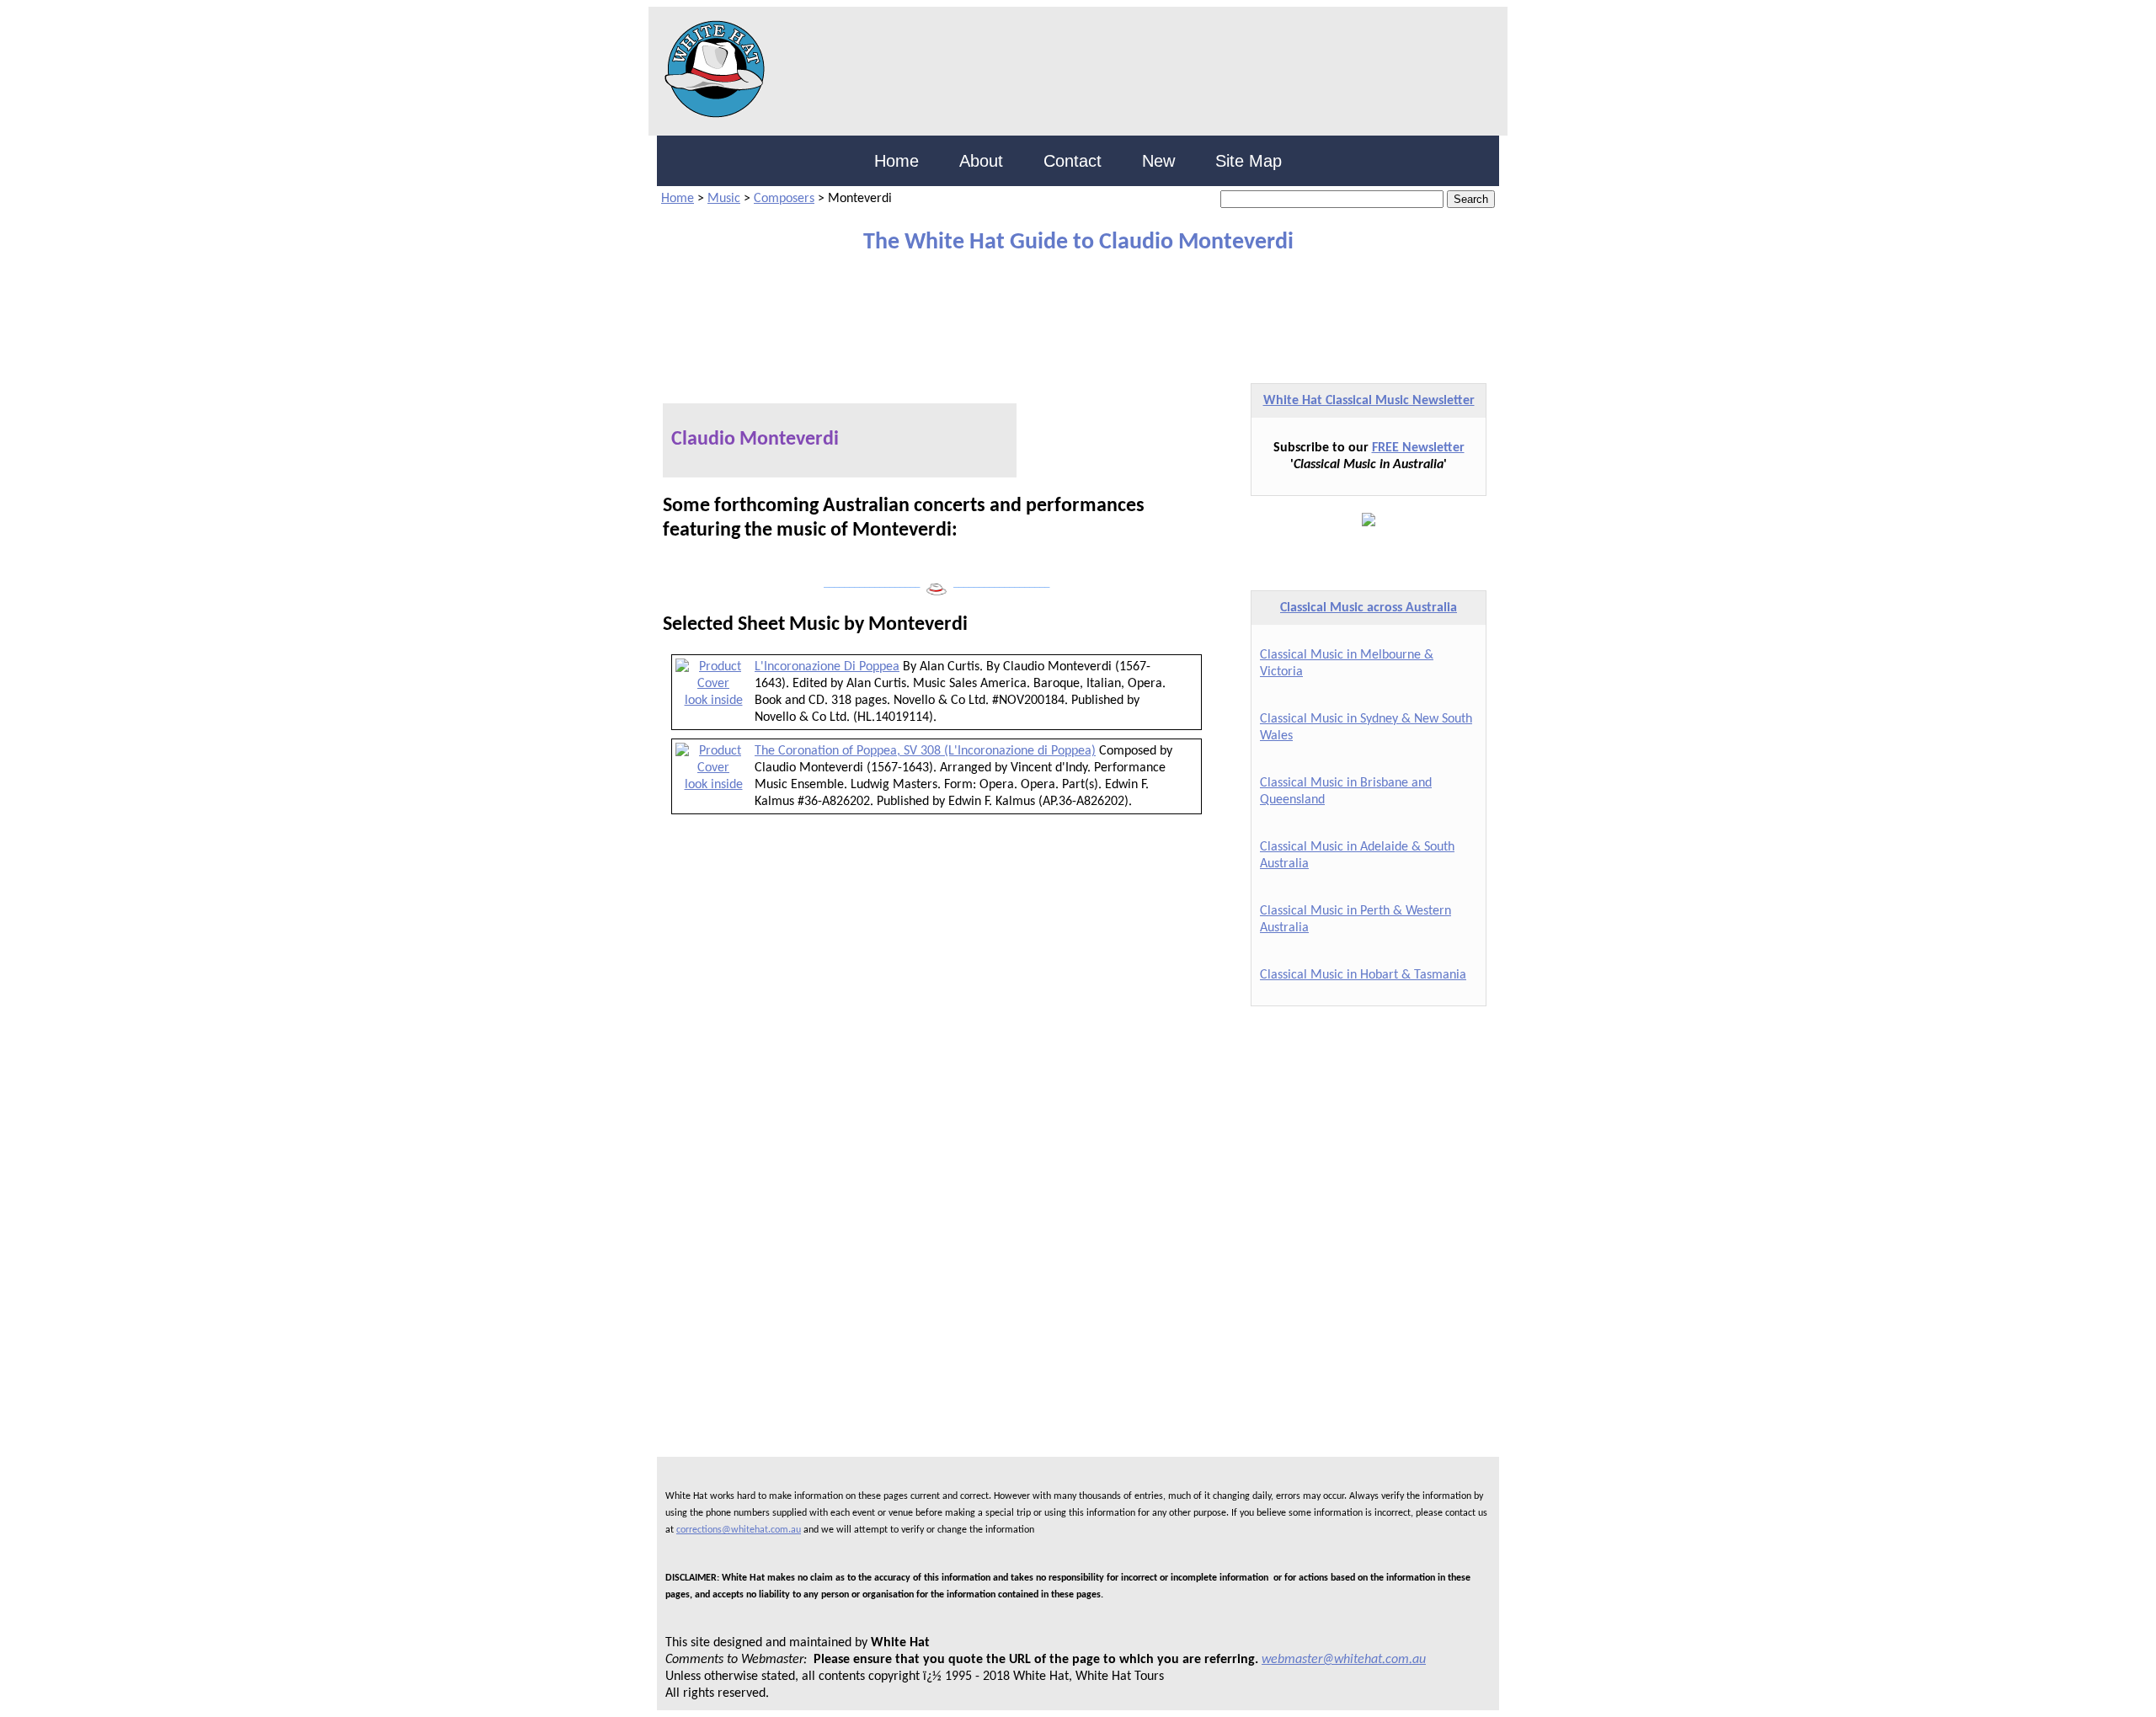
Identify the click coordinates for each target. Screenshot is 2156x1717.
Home (897, 161)
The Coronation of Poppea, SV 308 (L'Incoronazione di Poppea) (925, 751)
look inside (714, 701)
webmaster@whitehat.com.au (1344, 1660)
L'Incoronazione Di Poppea (827, 667)
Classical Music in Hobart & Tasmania (1363, 975)
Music (724, 199)
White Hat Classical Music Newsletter (1369, 401)
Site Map (1249, 161)
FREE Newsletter (1418, 448)
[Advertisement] (1065, 311)
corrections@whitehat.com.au (739, 1530)
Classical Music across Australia (1369, 608)
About (981, 161)
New (1158, 161)
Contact (1073, 161)
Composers (784, 199)
